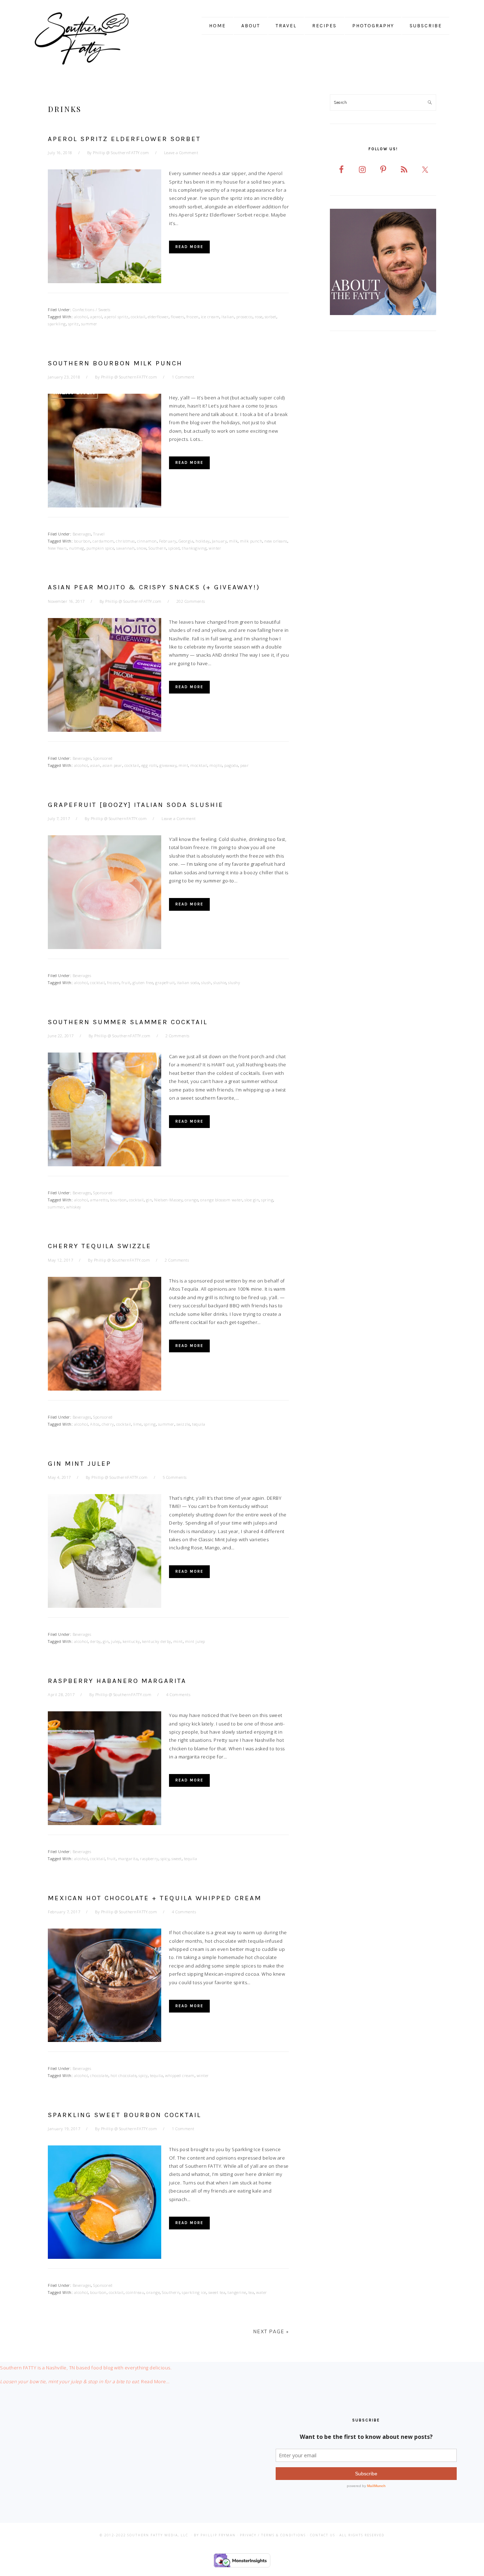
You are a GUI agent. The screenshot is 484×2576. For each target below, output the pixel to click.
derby (95, 1641)
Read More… (155, 2381)
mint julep (195, 1641)
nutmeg (77, 548)
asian (95, 765)
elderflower (158, 317)
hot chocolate (124, 2075)
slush (206, 983)
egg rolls (150, 765)
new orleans (276, 541)
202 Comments (191, 601)
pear (244, 765)
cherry (108, 1424)
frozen (193, 317)
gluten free (143, 983)
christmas (125, 541)
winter (215, 548)
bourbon (82, 541)
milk (233, 541)
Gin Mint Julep (80, 1464)
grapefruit (165, 983)
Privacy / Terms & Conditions (273, 2535)
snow (142, 548)
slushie (220, 983)
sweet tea (217, 2292)
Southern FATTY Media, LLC (158, 2535)
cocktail (138, 317)
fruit (126, 983)
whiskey (74, 1207)
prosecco (244, 317)
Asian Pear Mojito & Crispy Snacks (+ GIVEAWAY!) (154, 587)
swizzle (183, 1424)
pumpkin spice (100, 548)
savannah (125, 548)
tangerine (237, 2292)
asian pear (112, 765)
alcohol (81, 317)
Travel (99, 534)
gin (149, 1200)
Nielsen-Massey (168, 1200)
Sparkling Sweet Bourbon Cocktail (125, 2115)
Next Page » (271, 2331)
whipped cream (180, 2075)
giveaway (168, 765)
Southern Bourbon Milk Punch (115, 363)
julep (116, 1641)
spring (267, 1200)
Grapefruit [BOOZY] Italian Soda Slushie (136, 805)
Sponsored (103, 758)
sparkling (57, 324)
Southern (157, 548)
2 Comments (178, 1036)
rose (259, 317)
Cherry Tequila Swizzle (100, 1246)
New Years (57, 548)
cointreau (135, 2292)
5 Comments (175, 1477)
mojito (216, 765)
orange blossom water (221, 1200)
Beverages (82, 534)
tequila (199, 1424)
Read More (189, 247)
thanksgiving (194, 548)
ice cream (210, 317)
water (262, 2292)
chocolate (99, 2075)
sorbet (271, 317)
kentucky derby (157, 1641)
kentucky (131, 1641)
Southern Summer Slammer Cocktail (128, 1022)
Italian (228, 317)
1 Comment (183, 377)
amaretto (99, 1200)
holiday (203, 541)
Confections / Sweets (92, 310)
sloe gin (252, 1200)
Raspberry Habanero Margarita (117, 1681)
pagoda (231, 765)
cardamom (103, 541)
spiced (174, 548)
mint (183, 765)
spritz (74, 324)
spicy (165, 1859)
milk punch (251, 541)
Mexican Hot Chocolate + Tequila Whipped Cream (155, 1898)
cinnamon (147, 541)
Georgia (186, 541)
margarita (128, 1859)
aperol (96, 317)
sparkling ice (194, 2292)
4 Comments (178, 1694)
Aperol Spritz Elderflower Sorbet (124, 139)
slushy (234, 983)
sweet (177, 1859)
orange (191, 1200)
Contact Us (323, 2535)
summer (89, 324)
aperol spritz (116, 317)
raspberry (149, 1859)
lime (137, 1424)
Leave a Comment (181, 153)
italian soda (188, 983)
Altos (95, 1424)
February (168, 541)
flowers (178, 317)
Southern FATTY (91, 39)
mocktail (199, 765)
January (220, 541)
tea (251, 2292)
